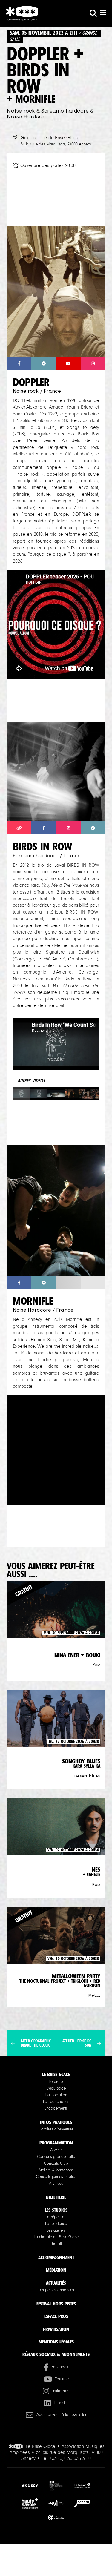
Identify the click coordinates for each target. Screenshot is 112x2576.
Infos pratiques (56, 2122)
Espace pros (56, 2316)
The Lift (56, 2244)
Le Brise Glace (56, 2074)
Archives (56, 2184)
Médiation (56, 2270)
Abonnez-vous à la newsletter (61, 2415)
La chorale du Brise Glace (56, 2237)
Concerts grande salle (56, 2157)
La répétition (56, 2217)
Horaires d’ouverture (56, 2129)
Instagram (61, 2391)
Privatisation (56, 2329)
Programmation (56, 2143)
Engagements (56, 2108)
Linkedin (61, 2403)
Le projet (56, 2082)
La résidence (56, 2224)
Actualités (56, 2283)
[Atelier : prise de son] (99, 2044)
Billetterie (56, 2197)
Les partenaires (56, 2102)
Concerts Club (56, 2164)
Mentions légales (56, 2342)
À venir (56, 2150)
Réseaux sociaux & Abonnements (56, 2354)
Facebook (60, 2367)
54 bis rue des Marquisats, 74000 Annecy (56, 144)
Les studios (56, 2210)
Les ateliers (56, 2230)
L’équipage (56, 2088)
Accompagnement (56, 2258)
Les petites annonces (56, 2290)
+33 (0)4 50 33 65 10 (70, 2458)
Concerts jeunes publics (56, 2177)
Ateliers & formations (56, 2170)
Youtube (62, 2379)
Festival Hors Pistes (56, 2304)
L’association (56, 2095)
